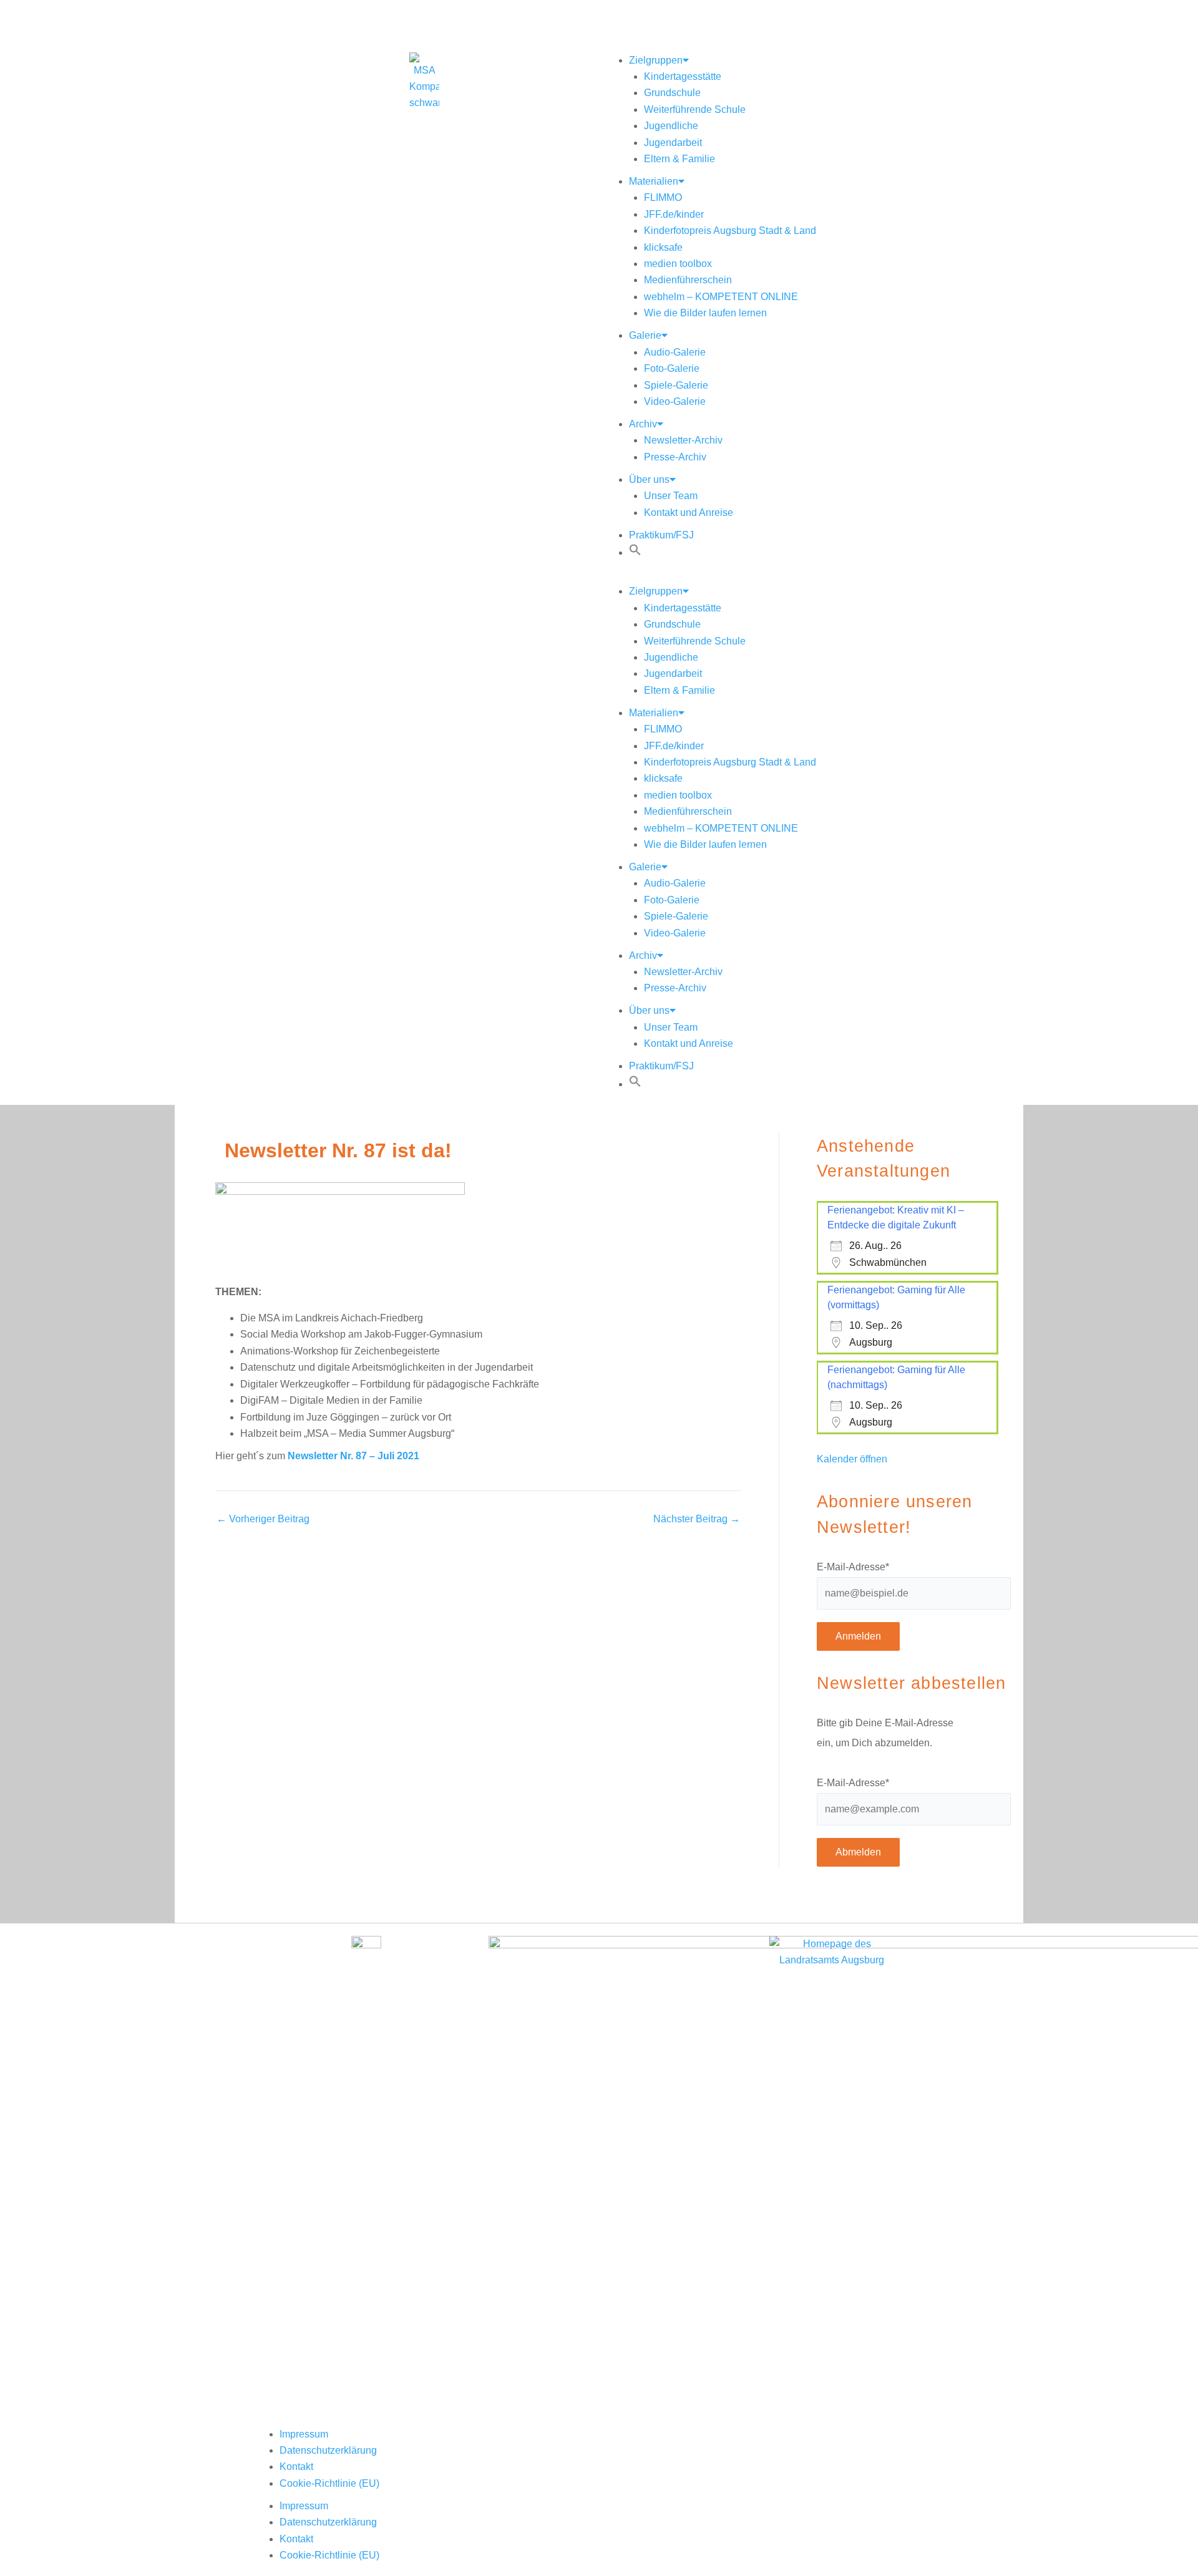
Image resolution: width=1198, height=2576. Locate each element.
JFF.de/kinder (674, 214)
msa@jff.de (540, 17)
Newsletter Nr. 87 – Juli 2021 (353, 1456)
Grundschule (672, 93)
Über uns (649, 479)
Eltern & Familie (679, 159)
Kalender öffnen (852, 1459)
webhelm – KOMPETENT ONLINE (721, 297)
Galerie (645, 335)
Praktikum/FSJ (661, 535)
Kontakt (296, 2467)
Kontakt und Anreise (689, 513)
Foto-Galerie (672, 368)
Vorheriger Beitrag (263, 1519)
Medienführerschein (688, 280)
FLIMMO (663, 197)
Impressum (304, 2434)
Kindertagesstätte (683, 76)
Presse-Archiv (675, 457)
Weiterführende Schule (695, 109)
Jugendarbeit (673, 143)
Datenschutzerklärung (328, 2450)
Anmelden (858, 1636)
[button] (635, 552)
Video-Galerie (675, 401)
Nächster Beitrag (697, 1519)
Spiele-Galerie (676, 385)
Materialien (654, 181)
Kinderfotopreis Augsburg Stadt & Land (730, 231)
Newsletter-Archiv (683, 440)
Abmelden (858, 1852)
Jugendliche (671, 126)
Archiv (643, 424)
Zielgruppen (656, 60)
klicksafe (663, 247)
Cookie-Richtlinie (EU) (329, 2483)
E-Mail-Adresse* (853, 1567)
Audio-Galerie (675, 352)
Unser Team (671, 496)
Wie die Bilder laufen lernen (705, 313)
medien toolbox (678, 264)
